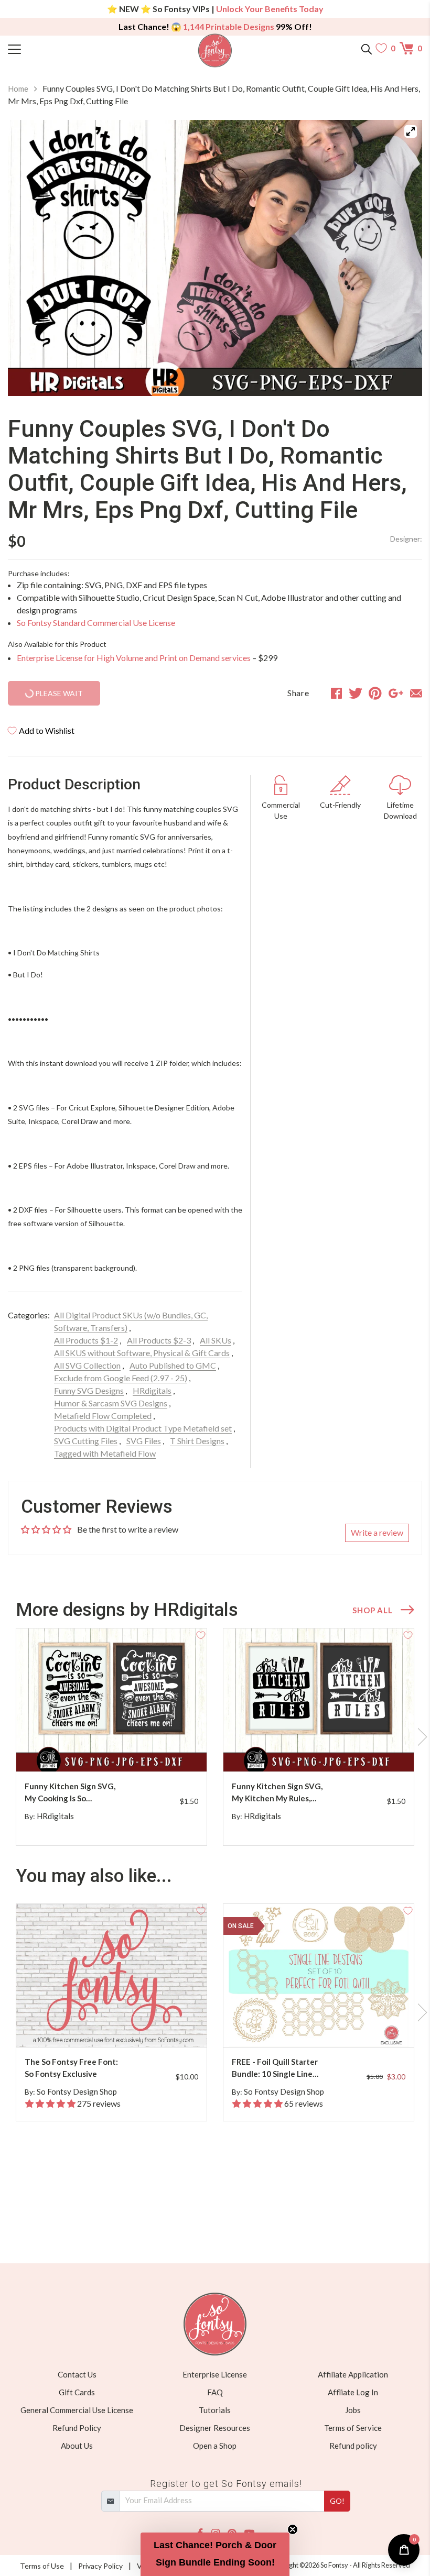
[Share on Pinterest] (375, 693)
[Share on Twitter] (356, 693)
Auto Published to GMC (173, 1365)
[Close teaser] (293, 2529)
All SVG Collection (87, 1365)
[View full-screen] (411, 131)
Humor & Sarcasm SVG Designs (111, 1403)
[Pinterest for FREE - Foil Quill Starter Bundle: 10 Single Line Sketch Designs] (327, 2026)
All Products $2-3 (159, 1340)
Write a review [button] (377, 1532)
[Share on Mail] (416, 693)
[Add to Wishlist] (201, 1634)
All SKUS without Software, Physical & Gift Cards (142, 1353)
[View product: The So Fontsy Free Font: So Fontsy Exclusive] (111, 1975)
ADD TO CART (165, 1751)
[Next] (401, 258)
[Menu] (60, 48)
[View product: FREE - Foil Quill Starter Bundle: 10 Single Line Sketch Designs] (319, 1975)
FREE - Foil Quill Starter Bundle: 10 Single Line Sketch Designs (275, 2068)
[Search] (367, 48)
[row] (215, 1737)
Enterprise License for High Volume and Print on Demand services (134, 658)
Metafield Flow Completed (103, 1416)
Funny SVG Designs (89, 1390)
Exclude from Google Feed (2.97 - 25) (121, 1378)
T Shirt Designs (197, 1441)
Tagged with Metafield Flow (105, 1453)
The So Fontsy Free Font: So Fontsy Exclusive (71, 2068)
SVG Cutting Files (86, 1441)
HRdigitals (152, 1390)
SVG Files (144, 1441)
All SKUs (216, 1340)
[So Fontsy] (215, 51)
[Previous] (29, 258)
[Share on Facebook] (336, 693)
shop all (372, 1610)
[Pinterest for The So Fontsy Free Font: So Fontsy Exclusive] (120, 2026)
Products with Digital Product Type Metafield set (143, 1428)
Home (18, 89)
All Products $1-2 (86, 1340)
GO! (337, 2501)
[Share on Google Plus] (396, 693)
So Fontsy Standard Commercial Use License (96, 623)
